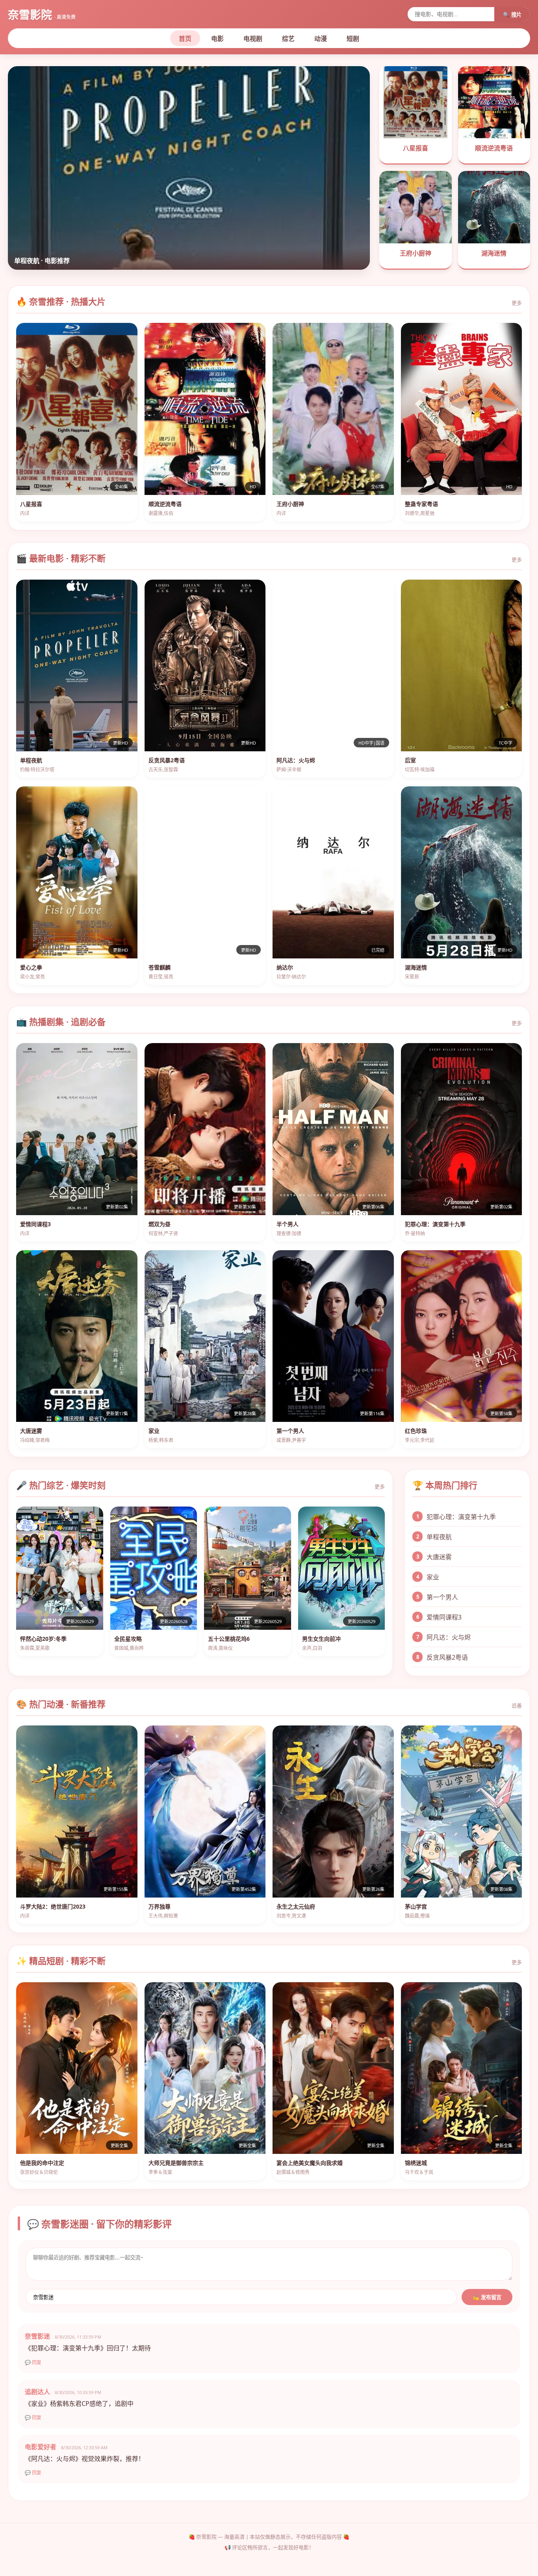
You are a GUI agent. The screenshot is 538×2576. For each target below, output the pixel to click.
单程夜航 (439, 1537)
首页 (185, 39)
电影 (217, 39)
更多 (517, 303)
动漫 (321, 39)
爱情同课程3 (444, 1617)
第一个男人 (442, 1597)
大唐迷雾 (439, 1557)
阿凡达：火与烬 (449, 1637)
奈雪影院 (42, 15)
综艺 (288, 39)
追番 (517, 1705)
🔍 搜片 (512, 15)
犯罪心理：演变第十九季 (461, 1517)
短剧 (353, 39)
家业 (433, 1577)
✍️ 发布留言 (487, 2297)
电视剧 (253, 39)
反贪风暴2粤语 (447, 1657)
